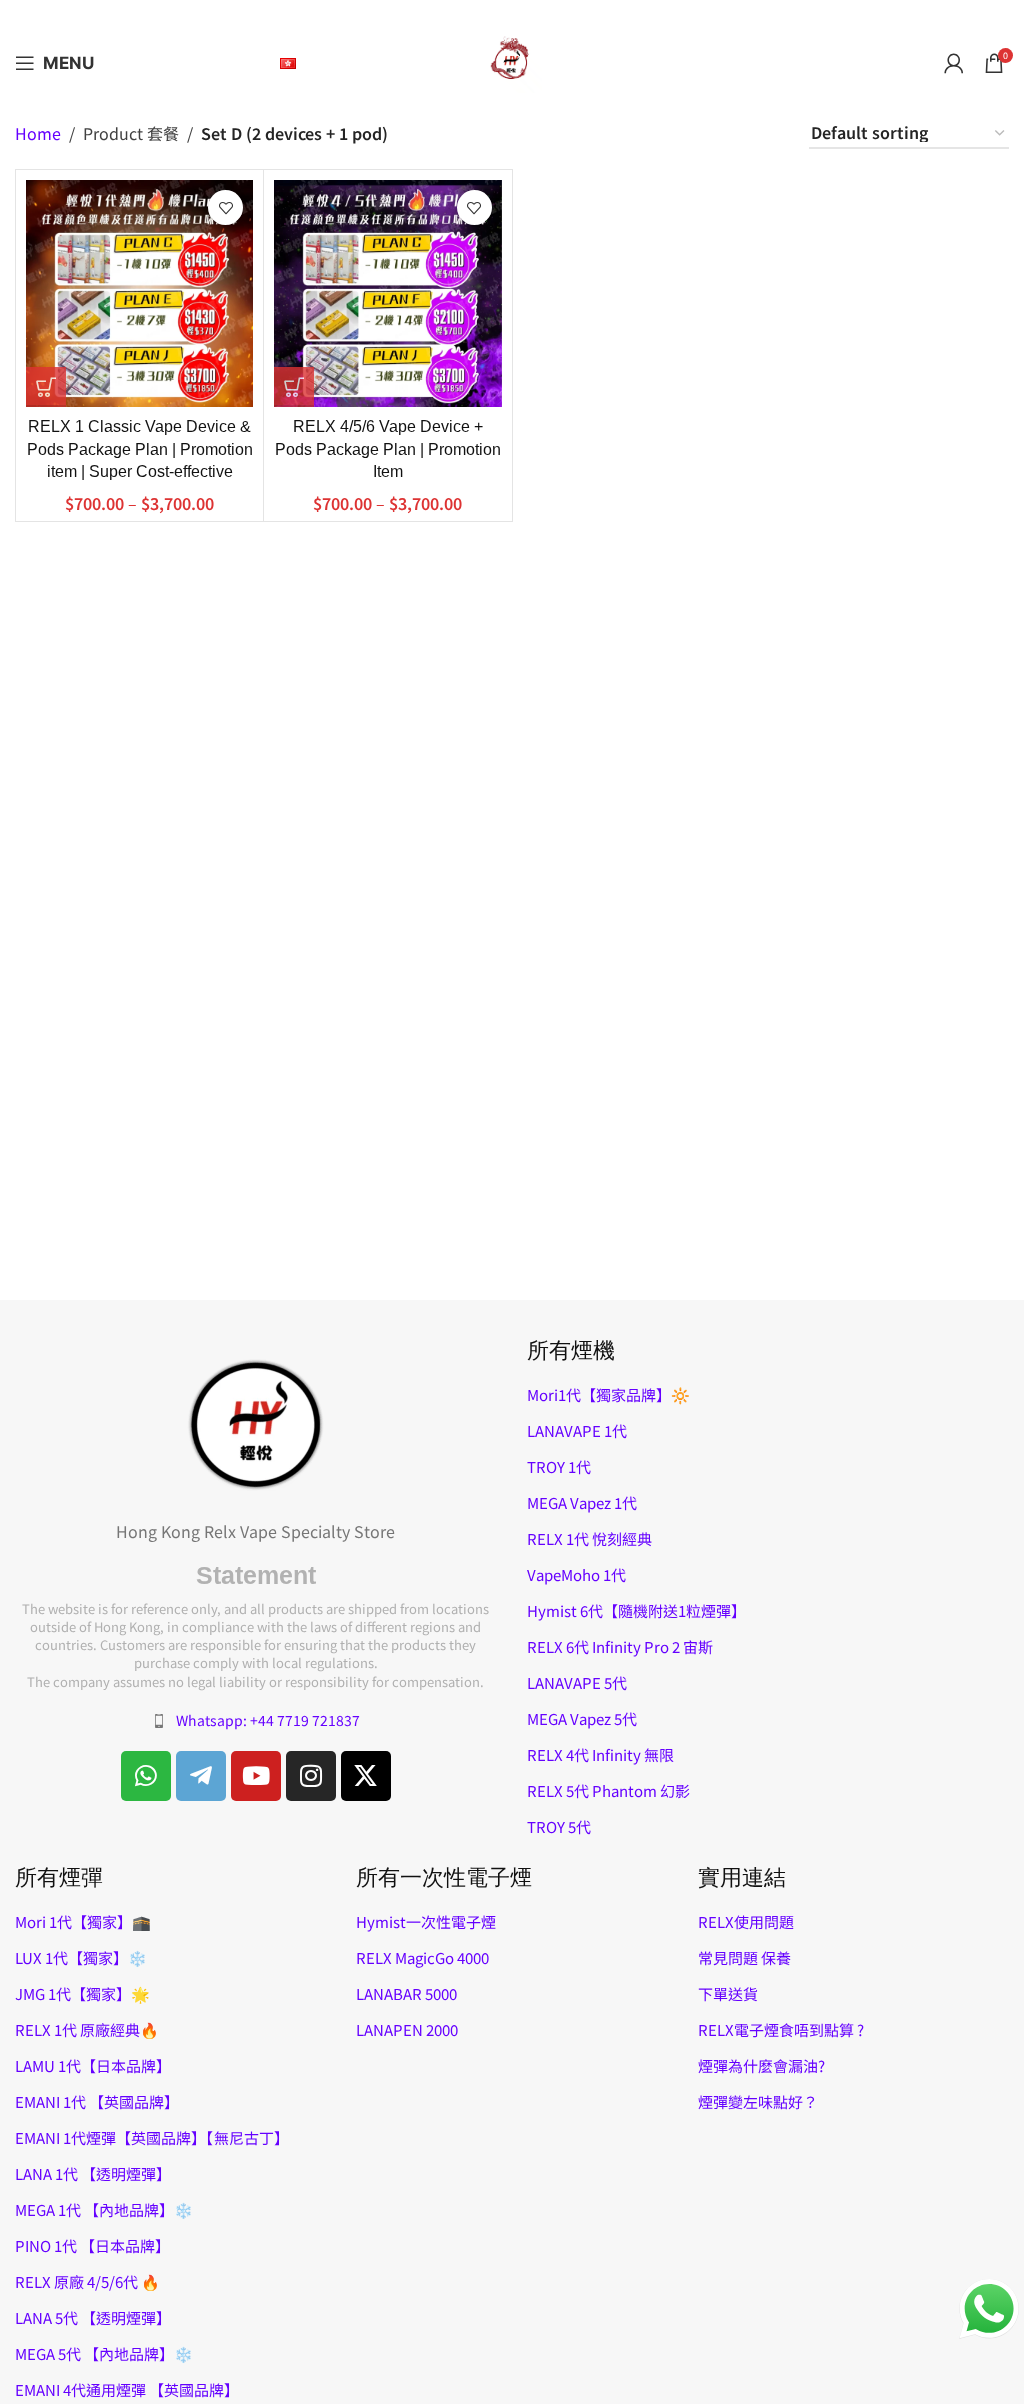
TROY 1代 (559, 1466)
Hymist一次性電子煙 (426, 1921)
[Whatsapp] (146, 1776)
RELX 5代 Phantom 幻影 (608, 1790)
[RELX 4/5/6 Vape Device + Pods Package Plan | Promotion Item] (387, 293)
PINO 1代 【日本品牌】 (92, 2245)
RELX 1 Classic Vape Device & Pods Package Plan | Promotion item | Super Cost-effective (140, 449)
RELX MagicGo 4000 (422, 1957)
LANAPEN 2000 (407, 2029)
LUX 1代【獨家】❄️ (81, 1957)
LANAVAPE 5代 (577, 1682)
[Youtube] (256, 1776)
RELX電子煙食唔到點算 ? (781, 2029)
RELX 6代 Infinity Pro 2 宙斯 (620, 1646)
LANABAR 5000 (406, 1993)
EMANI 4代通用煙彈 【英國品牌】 (127, 2389)
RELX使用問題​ (746, 1921)
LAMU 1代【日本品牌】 (93, 2065)
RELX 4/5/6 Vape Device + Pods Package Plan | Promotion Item (388, 449)
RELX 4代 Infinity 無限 (600, 1754)
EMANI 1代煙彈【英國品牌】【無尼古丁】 (152, 2137)
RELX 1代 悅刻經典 (589, 1538)
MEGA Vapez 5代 (582, 1718)
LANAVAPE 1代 (577, 1430)
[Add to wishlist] (225, 207)
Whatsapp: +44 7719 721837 (268, 1720)
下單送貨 (728, 1993)
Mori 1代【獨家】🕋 (83, 1921)
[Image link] (256, 1422)
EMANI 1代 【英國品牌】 (97, 2101)
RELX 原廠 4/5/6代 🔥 (87, 2281)
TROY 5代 (559, 1826)
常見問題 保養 (744, 1957)
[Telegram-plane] (201, 1776)
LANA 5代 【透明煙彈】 (93, 2317)
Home (38, 134)
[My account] (954, 63)
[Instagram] (311, 1776)
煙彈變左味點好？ (758, 2101)
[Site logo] (512, 60)
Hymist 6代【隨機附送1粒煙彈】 (636, 1610)
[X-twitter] (366, 1776)
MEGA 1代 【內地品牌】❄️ (104, 2209)
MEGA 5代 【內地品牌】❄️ (104, 2353)
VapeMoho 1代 (576, 1574)
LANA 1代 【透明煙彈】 (93, 2173)
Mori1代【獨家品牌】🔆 (608, 1394)
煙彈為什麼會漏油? (761, 2065)
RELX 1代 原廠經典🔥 (87, 2029)
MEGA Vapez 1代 (582, 1502)
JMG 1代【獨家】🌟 (82, 1993)
